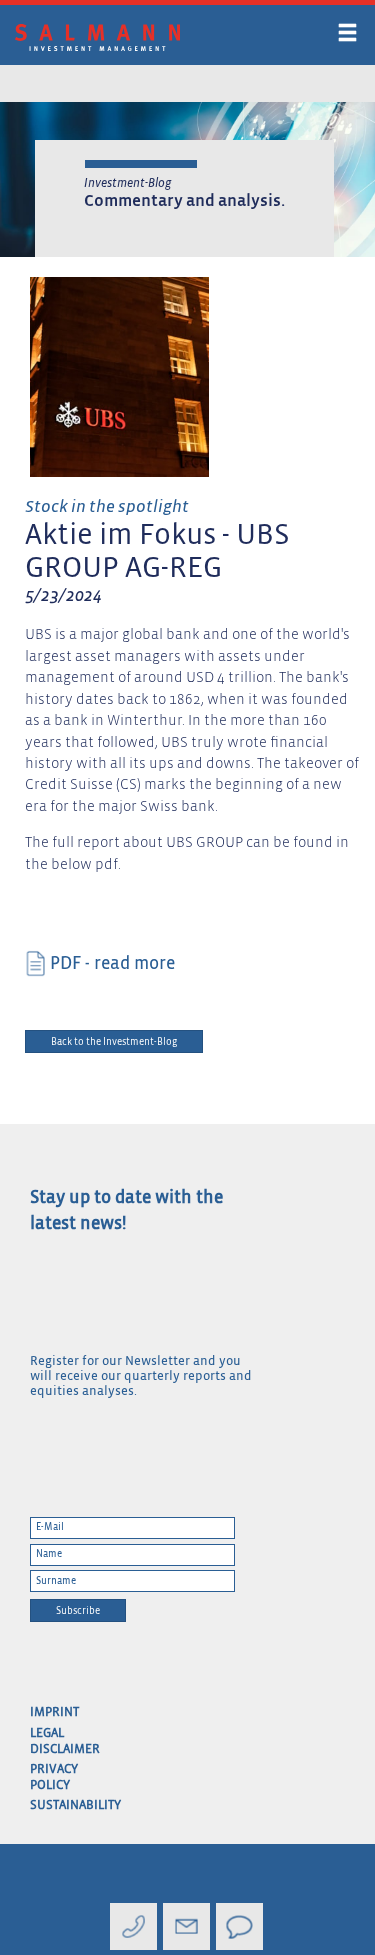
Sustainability (58, 1805)
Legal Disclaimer (58, 1741)
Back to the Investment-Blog (114, 1042)
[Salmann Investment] (140, 38)
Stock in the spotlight (107, 507)
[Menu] (345, 36)
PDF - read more (112, 964)
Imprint (54, 1712)
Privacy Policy (54, 1777)
